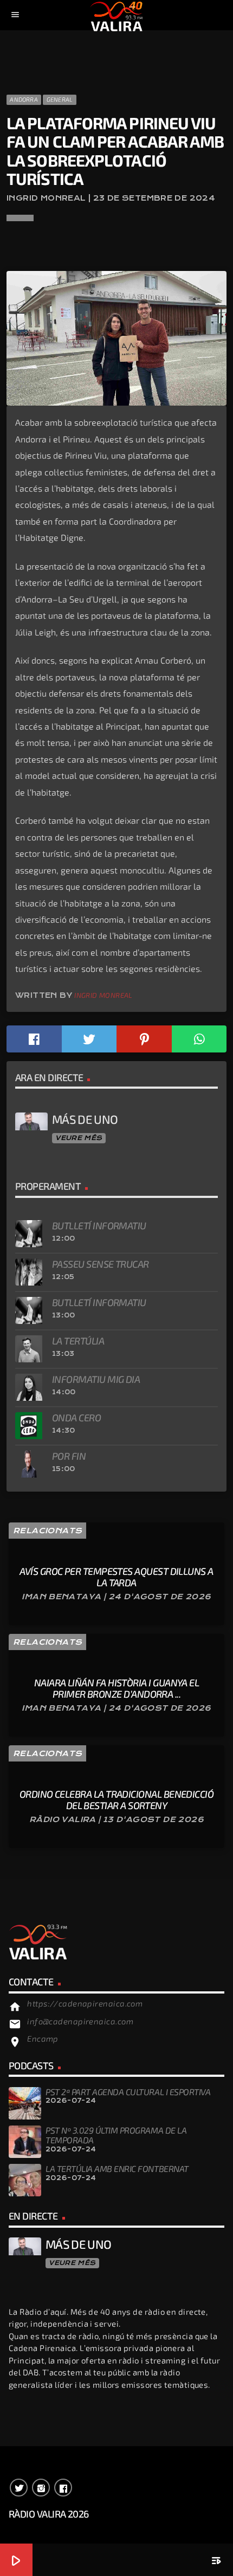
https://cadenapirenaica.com (85, 2003)
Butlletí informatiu (99, 1226)
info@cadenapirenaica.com (80, 2021)
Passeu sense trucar (101, 1264)
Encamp (43, 2038)
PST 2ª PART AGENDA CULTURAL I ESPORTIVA (128, 2092)
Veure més (79, 1138)
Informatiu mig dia (96, 1379)
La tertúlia (78, 1341)
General (60, 99)
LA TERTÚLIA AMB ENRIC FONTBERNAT (117, 2168)
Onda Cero (76, 1418)
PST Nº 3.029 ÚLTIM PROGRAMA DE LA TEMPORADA (116, 2135)
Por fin (69, 1456)
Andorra (24, 99)
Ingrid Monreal (103, 995)
